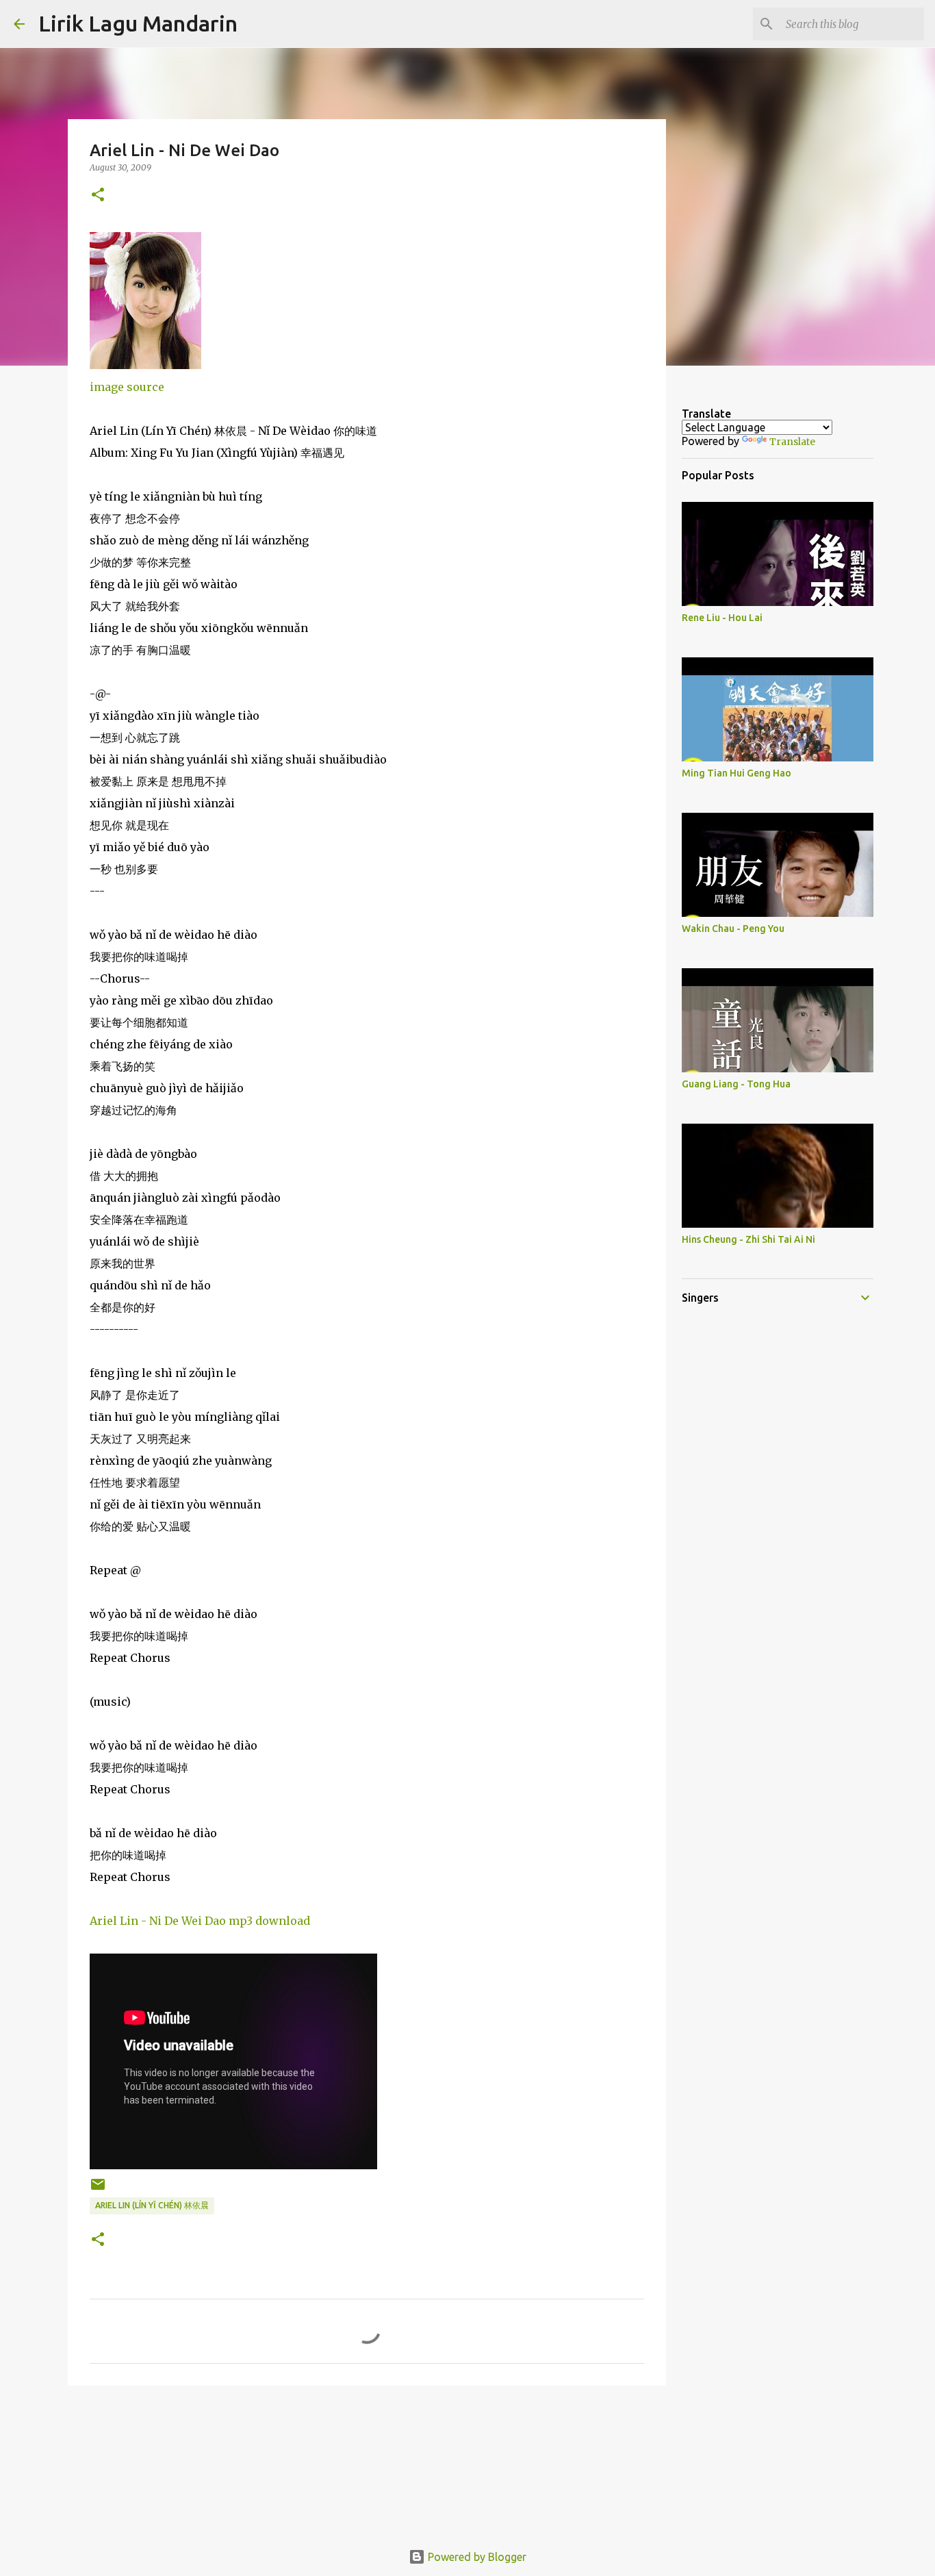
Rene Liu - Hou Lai (722, 618)
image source (127, 387)
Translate (792, 442)
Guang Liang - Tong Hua (736, 1084)
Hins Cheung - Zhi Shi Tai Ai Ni (748, 1239)
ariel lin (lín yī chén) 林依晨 (152, 2205)
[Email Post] (98, 2189)
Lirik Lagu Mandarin (138, 23)
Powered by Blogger (476, 2557)
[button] (98, 195)
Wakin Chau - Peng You (733, 929)
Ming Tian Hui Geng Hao (737, 773)
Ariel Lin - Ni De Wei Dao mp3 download (200, 1921)
